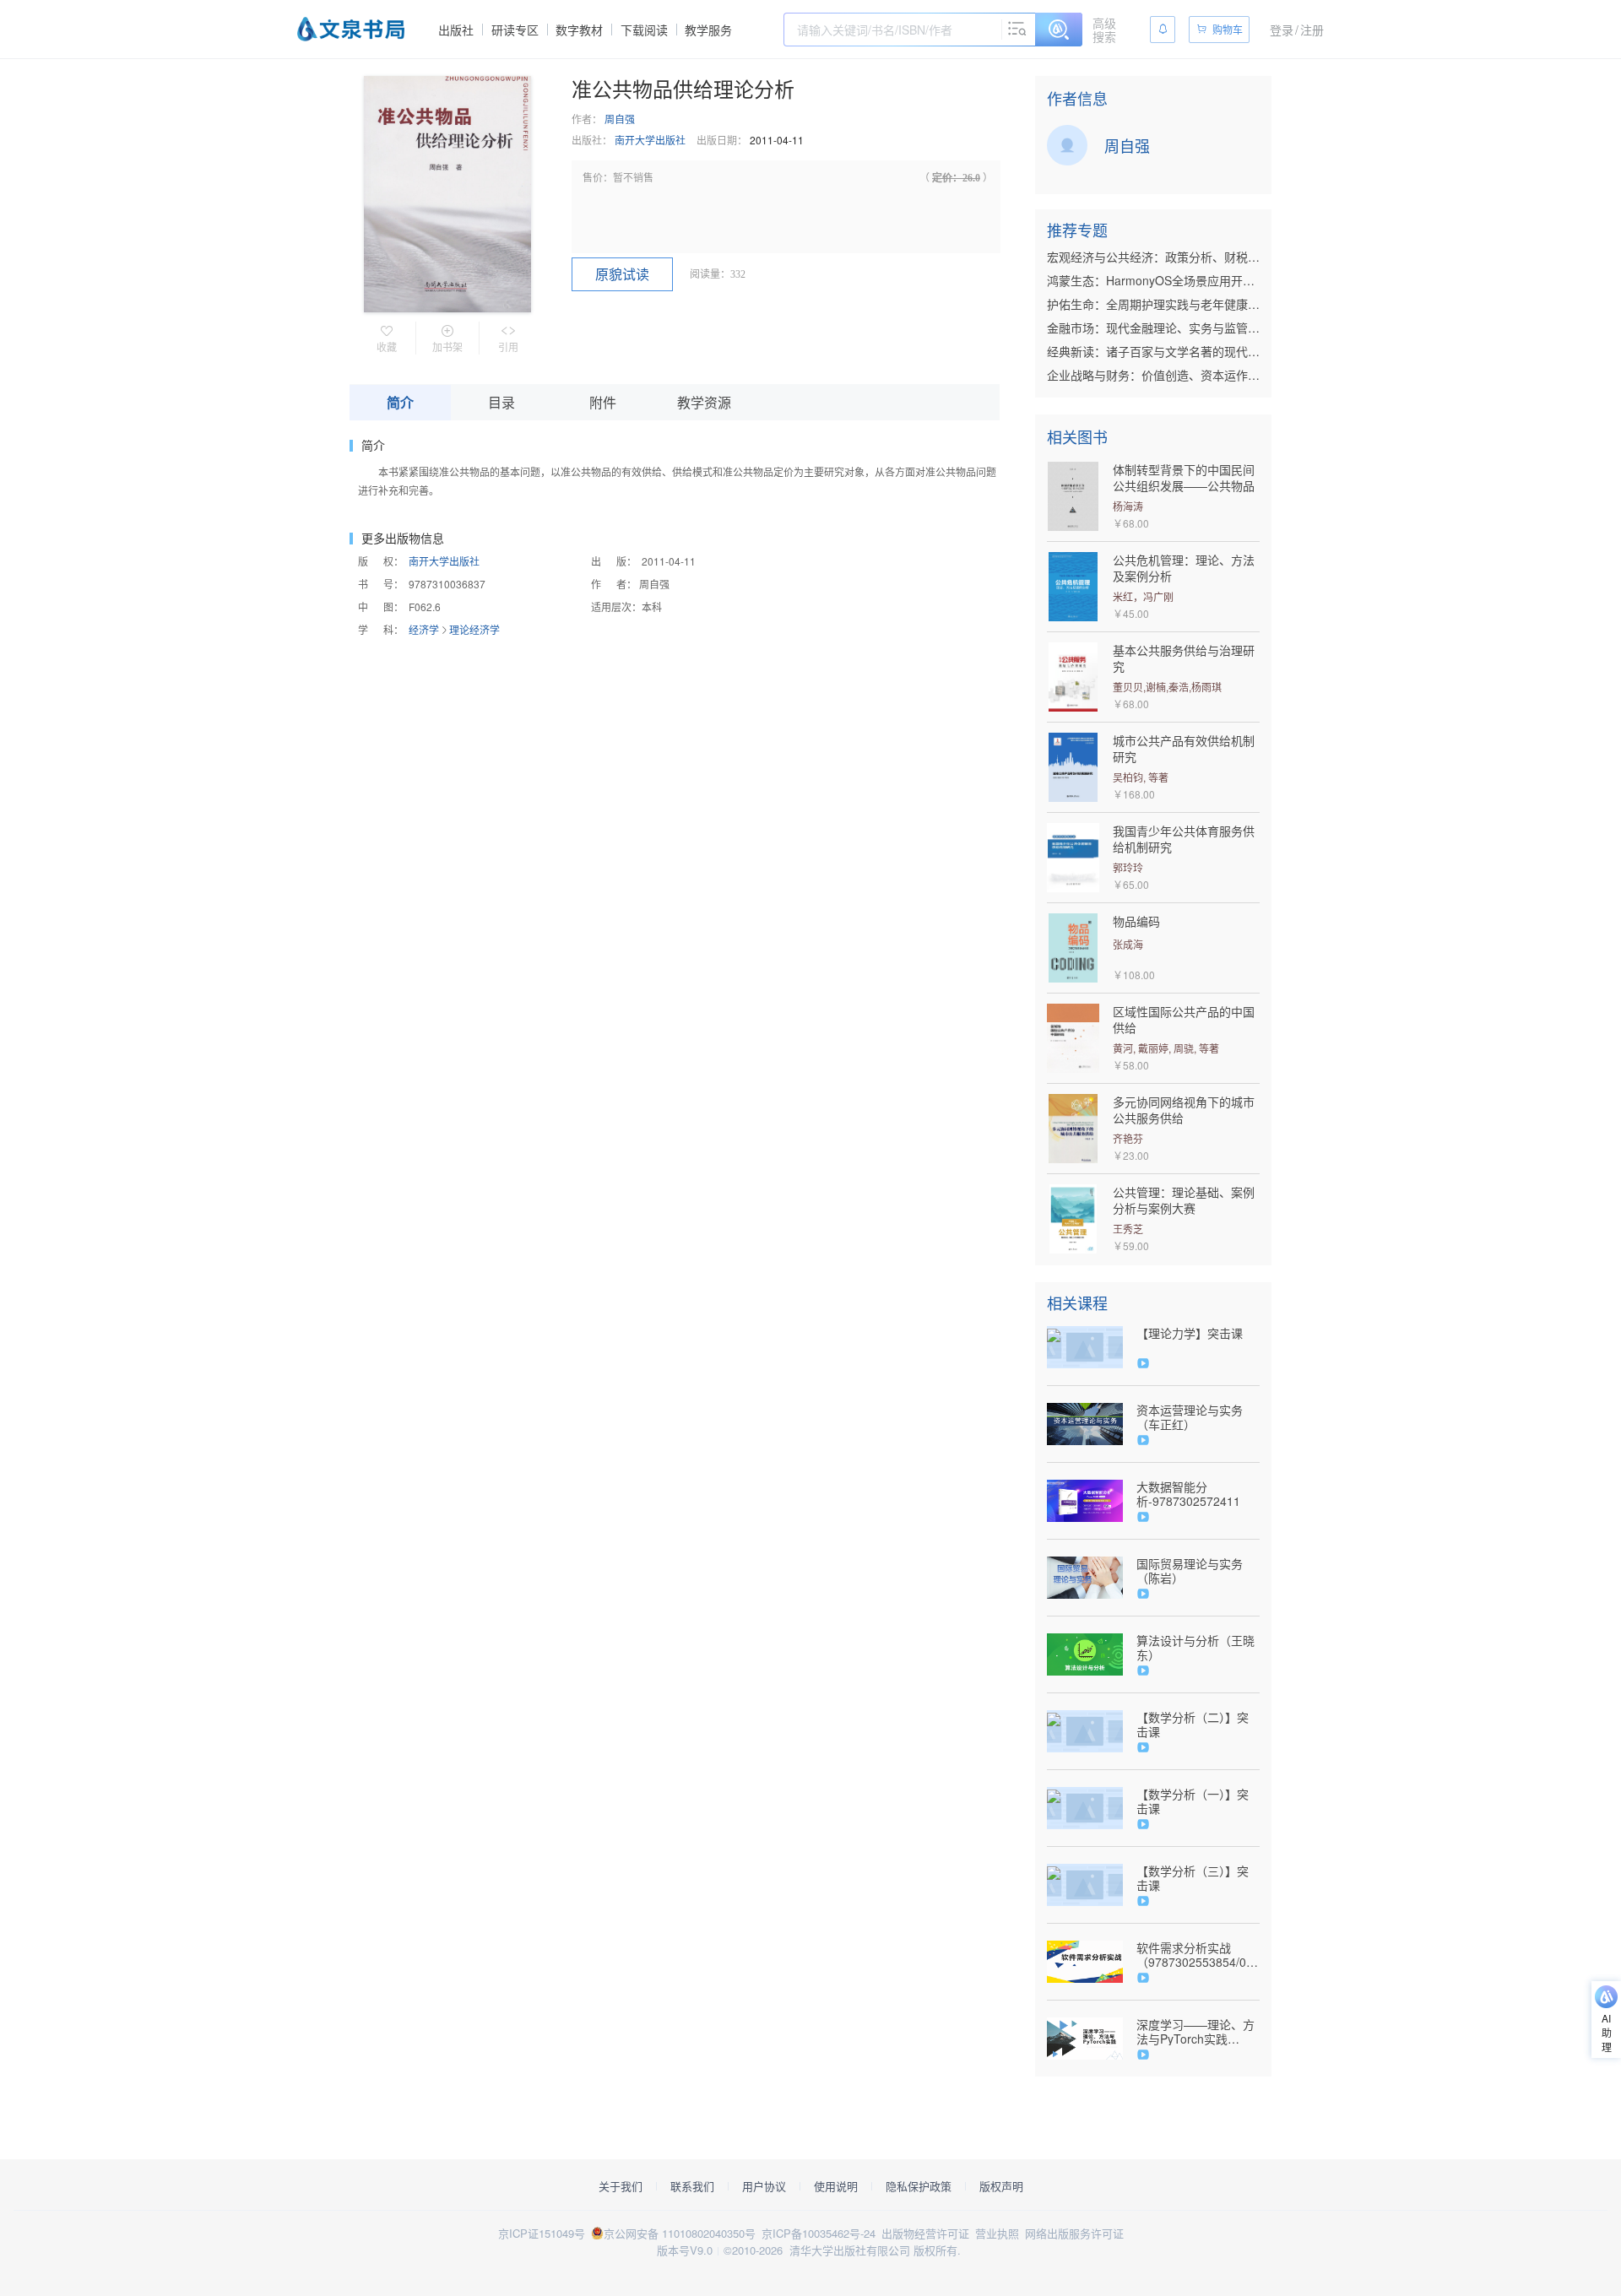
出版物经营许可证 (925, 2233)
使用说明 (836, 2186)
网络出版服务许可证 (1074, 2233)
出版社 (456, 30)
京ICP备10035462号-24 (819, 2233)
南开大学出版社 (650, 140)
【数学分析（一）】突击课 (1193, 1801)
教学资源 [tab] (704, 402)
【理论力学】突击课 (1190, 1333)
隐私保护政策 (919, 2186)
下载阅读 (644, 30)
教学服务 (708, 30)
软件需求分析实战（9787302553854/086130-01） (1198, 1955)
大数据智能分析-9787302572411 (1188, 1494)
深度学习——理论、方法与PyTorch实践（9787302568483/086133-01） (1198, 2032)
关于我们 (621, 2186)
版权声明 (1001, 2186)
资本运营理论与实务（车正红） (1190, 1417)
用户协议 (764, 2186)
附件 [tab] (603, 402)
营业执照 (997, 2233)
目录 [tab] (501, 402)
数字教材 (579, 30)
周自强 (620, 119)
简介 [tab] (400, 402)
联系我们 (692, 2186)
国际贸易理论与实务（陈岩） (1190, 1571)
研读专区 (515, 30)
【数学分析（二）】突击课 (1193, 1725)
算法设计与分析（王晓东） (1195, 1648)
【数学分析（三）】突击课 (1193, 1878)
